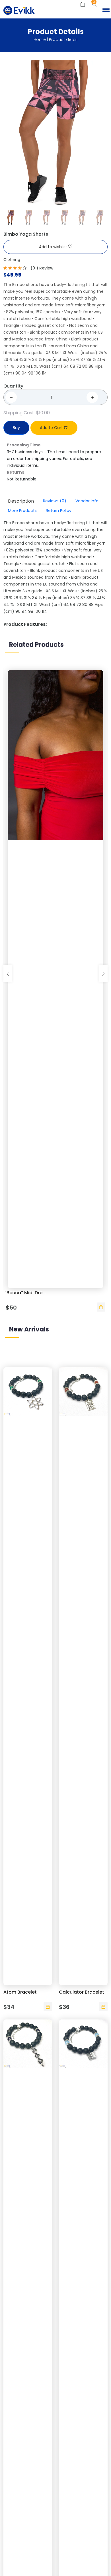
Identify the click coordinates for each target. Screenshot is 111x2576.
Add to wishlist (54, 247)
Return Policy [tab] (59, 511)
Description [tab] (21, 501)
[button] (105, 10)
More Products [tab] (22, 511)
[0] (83, 5)
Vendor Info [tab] (87, 501)
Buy (16, 428)
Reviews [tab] (55, 501)
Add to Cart (52, 428)
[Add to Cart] (101, 1307)
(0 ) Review (42, 268)
